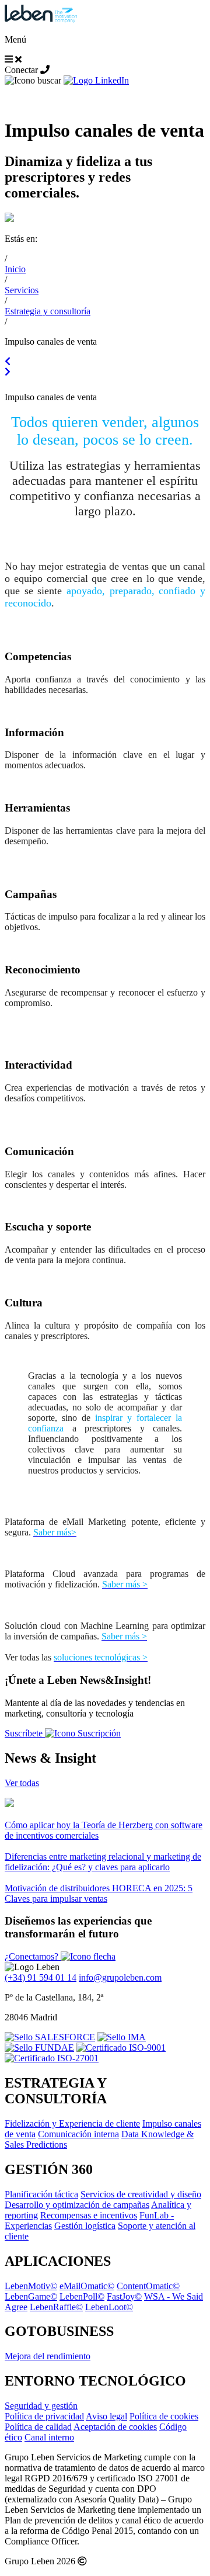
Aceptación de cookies (115, 2427)
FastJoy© (124, 2296)
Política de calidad (38, 2427)
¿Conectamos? (33, 1956)
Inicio (15, 269)
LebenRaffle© (56, 2307)
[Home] (41, 20)
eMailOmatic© (87, 2286)
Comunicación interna (78, 2134)
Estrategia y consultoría (48, 311)
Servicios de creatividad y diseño (141, 2194)
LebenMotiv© (31, 2286)
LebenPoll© (82, 2296)
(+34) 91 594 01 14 (41, 1977)
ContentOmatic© (148, 2286)
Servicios (22, 290)
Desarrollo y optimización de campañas (77, 2205)
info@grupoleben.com (120, 1977)
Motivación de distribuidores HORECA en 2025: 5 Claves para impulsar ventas (99, 1893)
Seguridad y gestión (41, 2406)
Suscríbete (25, 1733)
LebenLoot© (109, 2307)
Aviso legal (106, 2416)
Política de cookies (164, 2416)
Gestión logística (85, 2226)
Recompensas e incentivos (89, 2215)
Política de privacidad (44, 2416)
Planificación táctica (41, 2194)
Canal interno (49, 2437)
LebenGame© (31, 2296)
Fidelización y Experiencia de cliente (72, 2123)
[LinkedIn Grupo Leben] (96, 80)
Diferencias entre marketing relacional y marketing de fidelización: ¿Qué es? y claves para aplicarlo (103, 1862)
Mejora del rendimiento (48, 2356)
